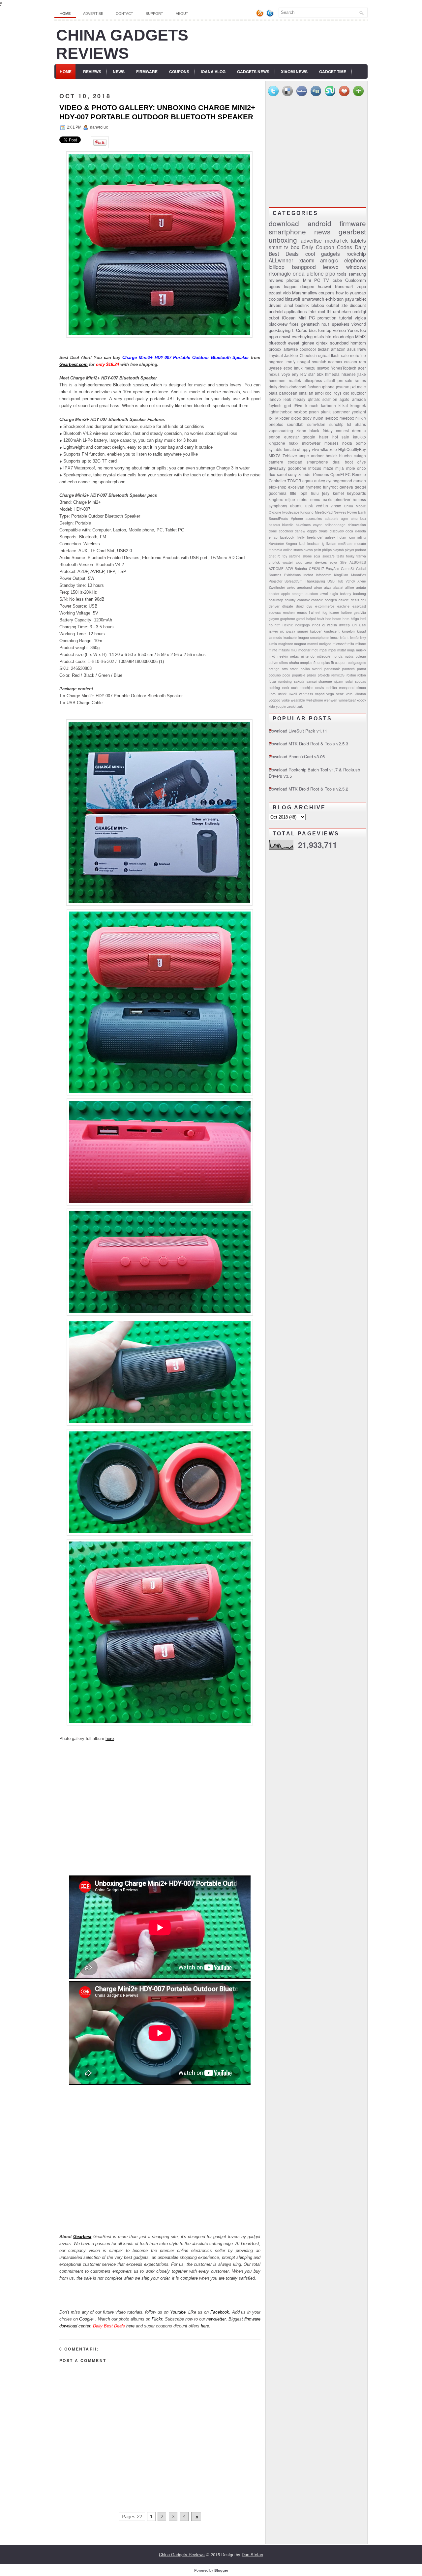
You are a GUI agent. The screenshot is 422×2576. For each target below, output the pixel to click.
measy (299, 399)
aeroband (304, 587)
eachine (343, 606)
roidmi (351, 675)
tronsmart (344, 286)
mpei (332, 650)
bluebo (346, 456)
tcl (349, 424)
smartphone (287, 231)
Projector (275, 581)
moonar (304, 650)
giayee (274, 619)
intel (313, 311)
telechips (306, 688)
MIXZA (275, 456)
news (322, 231)
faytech (275, 405)
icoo (352, 537)
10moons (321, 474)
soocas (361, 681)
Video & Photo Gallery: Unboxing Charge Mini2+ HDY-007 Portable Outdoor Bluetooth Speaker (157, 112)
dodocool (298, 387)
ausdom (312, 594)
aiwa (328, 587)
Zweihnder (277, 587)
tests (340, 556)
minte (273, 650)
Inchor (308, 575)
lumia (273, 644)
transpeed (347, 688)
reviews (276, 280)
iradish (332, 625)
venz (340, 694)
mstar (342, 650)
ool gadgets (357, 662)
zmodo (304, 474)
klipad (362, 631)
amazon (338, 349)
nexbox (300, 412)
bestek (332, 456)
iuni (354, 625)
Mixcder (282, 418)
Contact (124, 14)
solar (349, 681)
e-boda (361, 531)
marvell (313, 644)
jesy (326, 493)
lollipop (277, 267)
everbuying (302, 336)
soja (317, 556)
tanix (286, 688)
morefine (358, 355)
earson (360, 481)
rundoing (285, 681)
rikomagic (280, 273)
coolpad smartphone (308, 462)
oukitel (333, 305)
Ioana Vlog (213, 72)
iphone (328, 387)
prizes (311, 675)
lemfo (354, 637)
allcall (330, 380)
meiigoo (325, 644)
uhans (360, 424)
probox (275, 349)
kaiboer (316, 631)
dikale (323, 531)
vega (330, 694)
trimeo (361, 688)
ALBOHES (358, 562)
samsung (357, 274)
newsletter (216, 2319)
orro (285, 669)
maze (328, 468)
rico (272, 474)
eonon (274, 437)
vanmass (306, 694)
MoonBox (359, 575)
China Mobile (355, 506)
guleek (330, 537)
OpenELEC (340, 474)
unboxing (283, 240)
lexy (363, 637)
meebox (347, 418)
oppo (273, 336)
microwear (311, 443)
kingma (291, 543)
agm (344, 518)
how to (342, 293)
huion (318, 418)
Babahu (301, 569)
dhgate (288, 606)
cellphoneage (335, 525)
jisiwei (273, 631)
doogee (307, 286)
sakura (299, 681)
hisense (349, 374)
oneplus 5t (308, 662)
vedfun (322, 506)
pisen (314, 412)
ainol (289, 305)
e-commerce (325, 606)
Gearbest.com (74, 364)
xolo (333, 449)
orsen (294, 669)
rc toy (282, 556)
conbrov (303, 600)
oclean (361, 656)
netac (294, 656)
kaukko (360, 437)
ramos (360, 380)
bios (313, 330)
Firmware (147, 72)
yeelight (359, 412)
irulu (315, 493)
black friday (321, 431)
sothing (274, 688)
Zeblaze (290, 456)
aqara (308, 481)
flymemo (314, 487)
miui (294, 650)
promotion (327, 318)
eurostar (292, 437)
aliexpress (313, 380)
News (119, 72)
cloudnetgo (343, 336)
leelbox (331, 418)
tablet (361, 299)
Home (65, 14)
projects (324, 675)
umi (336, 311)
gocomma (278, 493)
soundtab (295, 424)
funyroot (330, 487)
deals (355, 600)
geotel (360, 487)
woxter (288, 562)
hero (346, 619)
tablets (358, 240)
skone (307, 556)
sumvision (316, 424)
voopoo (274, 700)
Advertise (93, 14)
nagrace (276, 362)
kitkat (343, 405)
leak (287, 399)
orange (274, 669)
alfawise (291, 349)
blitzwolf (293, 299)
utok (309, 506)
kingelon (348, 631)
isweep (344, 625)
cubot (274, 318)
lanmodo (275, 637)
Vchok (350, 581)
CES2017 (316, 569)
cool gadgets (323, 254)
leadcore (290, 637)
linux (298, 368)
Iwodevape (291, 512)
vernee (339, 330)
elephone (355, 260)
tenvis (319, 688)
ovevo (308, 550)
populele (299, 675)
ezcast (275, 293)
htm (278, 625)
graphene (288, 619)
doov (307, 418)
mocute (360, 543)
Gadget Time (333, 72)
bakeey (346, 594)
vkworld (359, 324)
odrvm (273, 662)
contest (342, 431)
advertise (311, 240)
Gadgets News (253, 72)
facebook (287, 537)
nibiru (302, 499)
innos (316, 625)
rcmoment (278, 380)
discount (358, 305)
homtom (358, 343)
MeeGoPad (324, 512)
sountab (319, 362)
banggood (304, 267)
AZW (289, 569)
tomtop (325, 330)
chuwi (285, 336)
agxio (345, 399)
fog (325, 612)
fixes (294, 324)
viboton (360, 694)
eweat (294, 343)
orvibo (305, 669)
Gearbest (82, 2237)
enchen (289, 612)
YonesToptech (344, 368)
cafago (360, 456)
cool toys (333, 393)
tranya (361, 556)
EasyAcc (332, 569)
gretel (301, 619)
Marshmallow (305, 293)
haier (324, 437)
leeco (334, 637)
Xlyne (362, 581)
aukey (320, 481)
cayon (318, 525)
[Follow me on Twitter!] (271, 15)
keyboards (357, 493)
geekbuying (280, 330)
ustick (282, 694)
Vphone (297, 518)
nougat (304, 362)
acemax (335, 362)
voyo (286, 374)
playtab (338, 550)
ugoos (274, 286)
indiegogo (302, 625)
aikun (318, 587)
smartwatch (313, 299)
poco (286, 675)
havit (320, 619)
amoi (319, 393)
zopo (361, 286)
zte (345, 305)
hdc (328, 619)
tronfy (290, 362)
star (312, 374)
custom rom (355, 362)
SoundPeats (278, 518)
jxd (353, 387)
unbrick (274, 562)
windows (356, 267)
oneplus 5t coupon (332, 662)
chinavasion (357, 525)
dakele (344, 600)
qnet (272, 556)
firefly (301, 537)
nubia (349, 656)
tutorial (346, 318)
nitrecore (324, 656)
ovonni (317, 669)
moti (315, 650)
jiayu (350, 299)
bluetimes (303, 525)
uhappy (304, 449)
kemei (338, 493)
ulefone (315, 273)
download (284, 223)
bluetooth (277, 343)
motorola (275, 550)
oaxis (328, 499)
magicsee (286, 644)
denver (274, 606)
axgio (334, 594)
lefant (344, 637)
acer (362, 368)
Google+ (87, 2319)
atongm (298, 594)
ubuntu (296, 506)
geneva (346, 487)
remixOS (338, 675)
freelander (315, 537)
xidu (299, 562)
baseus (274, 525)
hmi (363, 619)
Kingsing (307, 512)
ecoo (288, 368)
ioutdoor (359, 393)
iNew (362, 349)
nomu (315, 499)
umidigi (359, 311)
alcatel (338, 587)
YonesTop (357, 330)
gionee (308, 343)
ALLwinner (281, 260)
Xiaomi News (294, 72)
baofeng (360, 594)
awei (324, 594)
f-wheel (315, 612)
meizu (310, 368)
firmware (353, 223)
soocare (329, 556)
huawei (324, 286)
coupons (327, 293)
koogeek (358, 405)
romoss (359, 499)
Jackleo (291, 355)
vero (349, 694)
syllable (276, 449)
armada (359, 399)
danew (300, 531)
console (317, 600)
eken (346, 311)
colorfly (290, 600)
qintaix (314, 399)
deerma (359, 431)
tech (294, 688)
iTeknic (288, 625)
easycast (359, 606)
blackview (278, 324)
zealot (292, 706)
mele (362, 387)
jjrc (282, 631)
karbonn (329, 405)
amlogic (329, 260)
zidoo (301, 431)
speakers (341, 324)
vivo (316, 449)
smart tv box (284, 247)
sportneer (341, 412)
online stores (293, 550)
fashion (314, 387)
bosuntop (276, 600)
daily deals (279, 387)
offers (284, 662)
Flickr (157, 2319)
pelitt (317, 550)
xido (272, 706)
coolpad (276, 299)
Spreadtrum (294, 581)
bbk (320, 374)
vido (287, 293)
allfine (350, 587)
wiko (324, 449)
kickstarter (276, 543)
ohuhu (294, 662)
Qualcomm (356, 280)
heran (337, 619)
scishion (330, 399)
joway (291, 631)
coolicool (308, 349)
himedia (332, 374)
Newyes (340, 512)
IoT (271, 418)
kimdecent (332, 631)
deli (363, 600)
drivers (275, 305)
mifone (361, 644)
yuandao (358, 293)
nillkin (361, 418)
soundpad (339, 343)
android (319, 223)
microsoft (340, 644)
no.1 (326, 324)
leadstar (313, 543)
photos (293, 280)
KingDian (341, 575)
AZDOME (276, 569)
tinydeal (276, 355)
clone (273, 531)
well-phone (315, 700)
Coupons (179, 72)
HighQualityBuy (352, 449)
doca (349, 531)
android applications (288, 311)
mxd (272, 656)
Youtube (178, 2312)
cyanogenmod (339, 481)
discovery (337, 531)
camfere (276, 462)
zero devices (316, 562)
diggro (312, 531)
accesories (314, 518)
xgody (361, 700)
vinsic (336, 506)
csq (346, 393)
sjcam (339, 681)
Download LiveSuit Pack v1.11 (298, 731)
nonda (338, 656)
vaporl (320, 694)
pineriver (343, 499)
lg (323, 543)
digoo (296, 418)
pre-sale (345, 380)
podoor (361, 550)
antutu (361, 587)
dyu (309, 606)
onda (299, 273)
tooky (350, 556)
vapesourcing (281, 431)
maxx (294, 443)
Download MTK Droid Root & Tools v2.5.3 (308, 744)
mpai (323, 650)
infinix (362, 537)
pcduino (275, 675)
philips (327, 550)
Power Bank (357, 512)
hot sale (341, 437)
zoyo (333, 562)
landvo (275, 399)
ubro (272, 694)
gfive (362, 462)
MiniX (361, 336)
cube (337, 280)
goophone (297, 468)
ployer (349, 550)
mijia (340, 468)
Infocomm (324, 575)
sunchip (336, 424)
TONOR (294, 481)
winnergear (347, 700)
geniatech (310, 324)
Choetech (308, 355)
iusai (362, 625)
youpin (281, 706)
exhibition (334, 299)
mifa (351, 644)
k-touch (312, 405)
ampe (304, 456)
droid (300, 606)
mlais (319, 336)
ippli (303, 493)
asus (351, 349)
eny (295, 374)
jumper (303, 631)
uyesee (275, 368)
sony (292, 474)
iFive (298, 405)
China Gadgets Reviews (182, 2554)
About (182, 14)
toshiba (331, 688)
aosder (274, 594)
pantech (348, 669)
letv (303, 374)
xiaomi (307, 260)
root (322, 311)
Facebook (220, 2312)
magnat (300, 644)
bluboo (318, 305)
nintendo (308, 656)
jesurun (343, 387)
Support (154, 14)
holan (342, 537)
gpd (288, 405)
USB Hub (335, 581)
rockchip (356, 254)
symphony (278, 506)
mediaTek (336, 240)
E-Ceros (300, 330)
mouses (332, 443)
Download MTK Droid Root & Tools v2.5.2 (308, 789)
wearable (298, 700)
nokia (347, 443)
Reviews (92, 72)
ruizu (272, 681)
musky (361, 650)
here (110, 1738)
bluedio (288, 525)
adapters (332, 518)
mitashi (284, 650)
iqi (323, 625)
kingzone (277, 443)
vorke (286, 700)
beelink (302, 305)
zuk (300, 706)
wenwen (331, 700)
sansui (312, 681)
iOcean (289, 318)
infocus (315, 468)
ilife (293, 493)
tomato (290, 449)
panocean (288, 393)
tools (342, 274)
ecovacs (275, 612)
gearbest (352, 231)
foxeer (334, 612)
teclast (324, 349)
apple (286, 594)
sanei (282, 474)
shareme (325, 681)
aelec (291, 587)
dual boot (343, 462)
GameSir (348, 569)
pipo (330, 273)
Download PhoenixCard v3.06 (297, 756)
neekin (283, 656)
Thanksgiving (315, 581)
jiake (362, 374)
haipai (311, 619)
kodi (302, 543)
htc (328, 336)
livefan (331, 543)
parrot (362, 669)
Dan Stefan (252, 2554)
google (309, 437)
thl (329, 311)
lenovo (331, 267)
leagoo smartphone (314, 637)
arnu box (359, 518)
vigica (360, 318)
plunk (326, 412)
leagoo (290, 286)
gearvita (360, 612)
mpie (351, 468)
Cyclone (275, 512)
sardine (295, 556)
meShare (345, 543)
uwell (293, 694)
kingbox (276, 499)
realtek (295, 380)
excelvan (296, 487)
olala (273, 393)
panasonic (332, 669)
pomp (361, 443)
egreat (324, 355)
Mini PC (307, 318)
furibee (347, 612)
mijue (290, 499)
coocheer (286, 531)
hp (271, 625)
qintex (322, 343)
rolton (362, 675)
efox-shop (278, 487)
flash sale (340, 355)
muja (351, 650)
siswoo (323, 368)
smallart (306, 393)
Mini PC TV (316, 280)
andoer (317, 456)
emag (273, 537)
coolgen (331, 600)
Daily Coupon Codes (327, 247)
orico (362, 468)
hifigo (355, 619)
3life (343, 562)
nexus (274, 374)
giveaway (277, 468)
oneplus (276, 424)
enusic (302, 612)
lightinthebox (280, 412)
